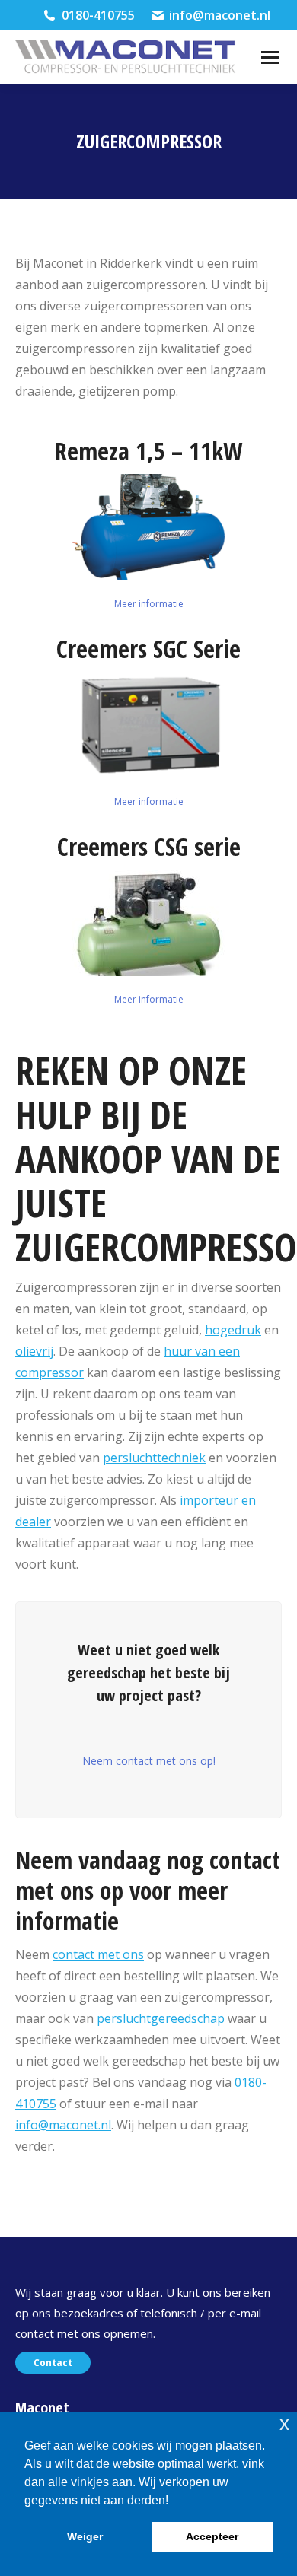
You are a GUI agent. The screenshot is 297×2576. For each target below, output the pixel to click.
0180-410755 (98, 15)
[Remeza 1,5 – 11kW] (148, 527)
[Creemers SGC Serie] (148, 725)
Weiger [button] (85, 2536)
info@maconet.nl (220, 15)
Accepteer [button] (212, 2536)
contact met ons (98, 1954)
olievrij (34, 1351)
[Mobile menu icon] (270, 57)
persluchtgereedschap (161, 2018)
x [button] (284, 2423)
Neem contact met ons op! (149, 1761)
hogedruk (233, 1330)
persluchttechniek (154, 1458)
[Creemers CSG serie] (148, 923)
